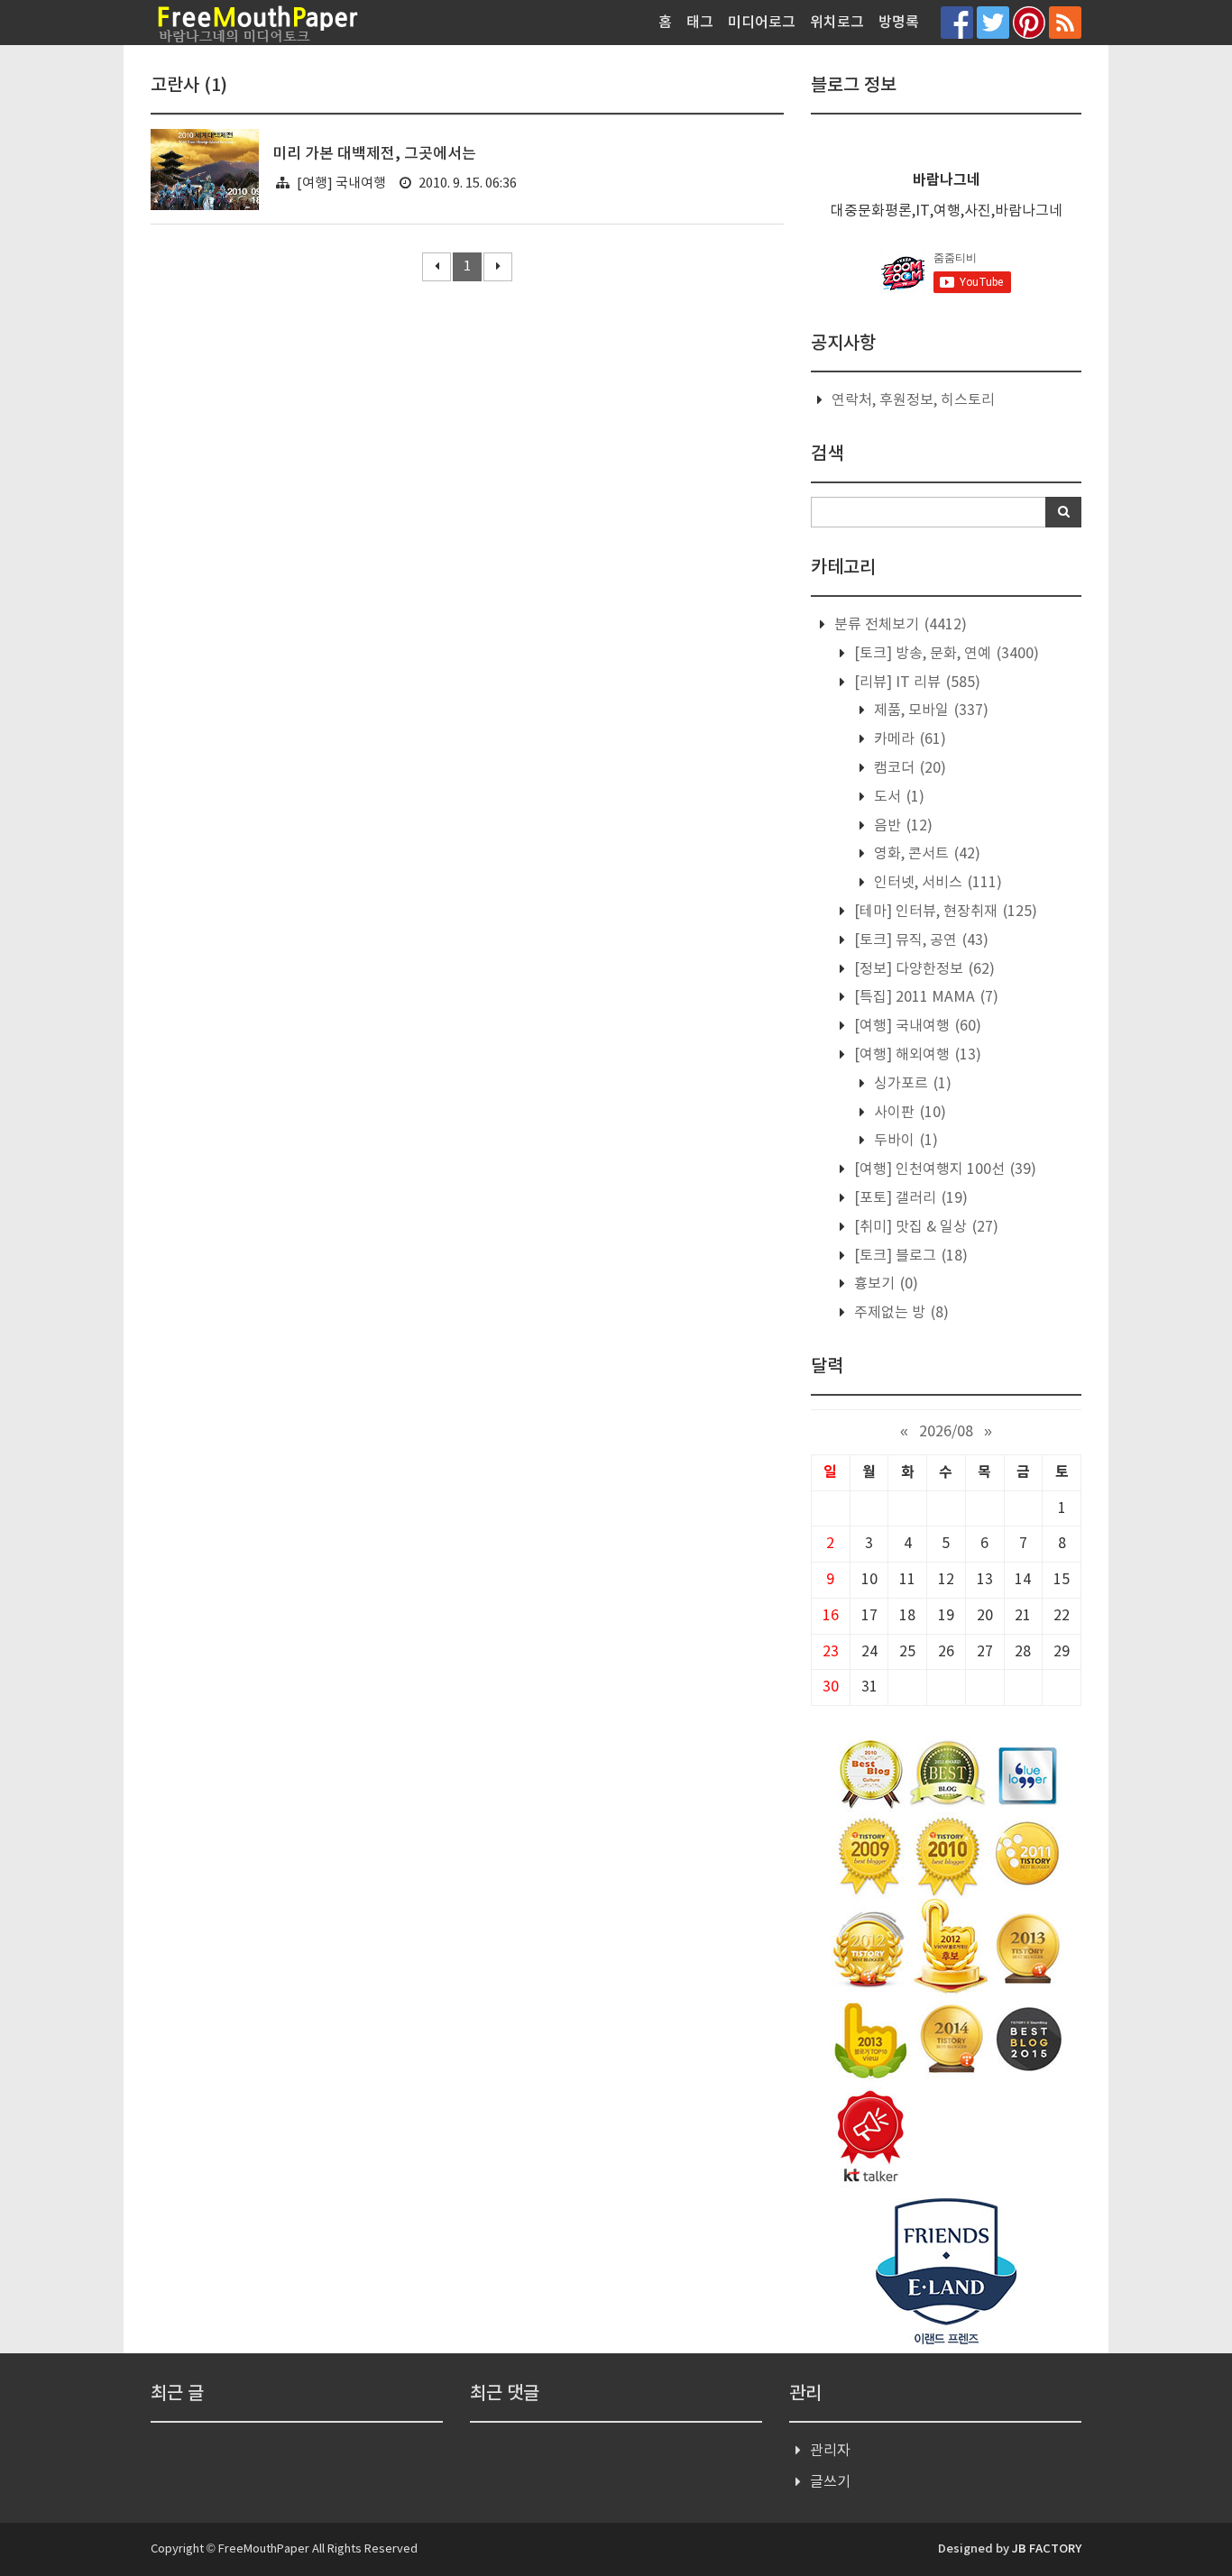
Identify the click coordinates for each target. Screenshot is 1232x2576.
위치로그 (837, 23)
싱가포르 (911, 1084)
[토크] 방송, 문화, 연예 (945, 654)
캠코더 (908, 768)
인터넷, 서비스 (936, 883)
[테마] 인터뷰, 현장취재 (944, 912)
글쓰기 (830, 2482)
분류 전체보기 (899, 625)
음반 (901, 826)
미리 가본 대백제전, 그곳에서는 (374, 154)
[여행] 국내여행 (341, 183)
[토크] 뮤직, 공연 (919, 940)
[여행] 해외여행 (916, 1055)
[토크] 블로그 (909, 1256)
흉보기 (884, 1284)
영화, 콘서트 (925, 854)
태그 (700, 23)
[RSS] (1065, 22)
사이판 (908, 1113)
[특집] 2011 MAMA (924, 997)
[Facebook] (957, 22)
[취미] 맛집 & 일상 (924, 1227)
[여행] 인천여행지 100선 (943, 1169)
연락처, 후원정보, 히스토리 (913, 400)
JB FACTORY (1047, 2549)
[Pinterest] (1029, 22)
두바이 (904, 1141)
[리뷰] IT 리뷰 (915, 683)
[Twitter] (993, 22)
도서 (897, 797)
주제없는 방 (900, 1313)
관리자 (830, 2451)
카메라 (908, 739)
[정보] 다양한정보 (923, 969)
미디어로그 (762, 23)
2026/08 (946, 1432)
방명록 (899, 23)
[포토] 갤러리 (909, 1198)
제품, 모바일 (929, 710)
